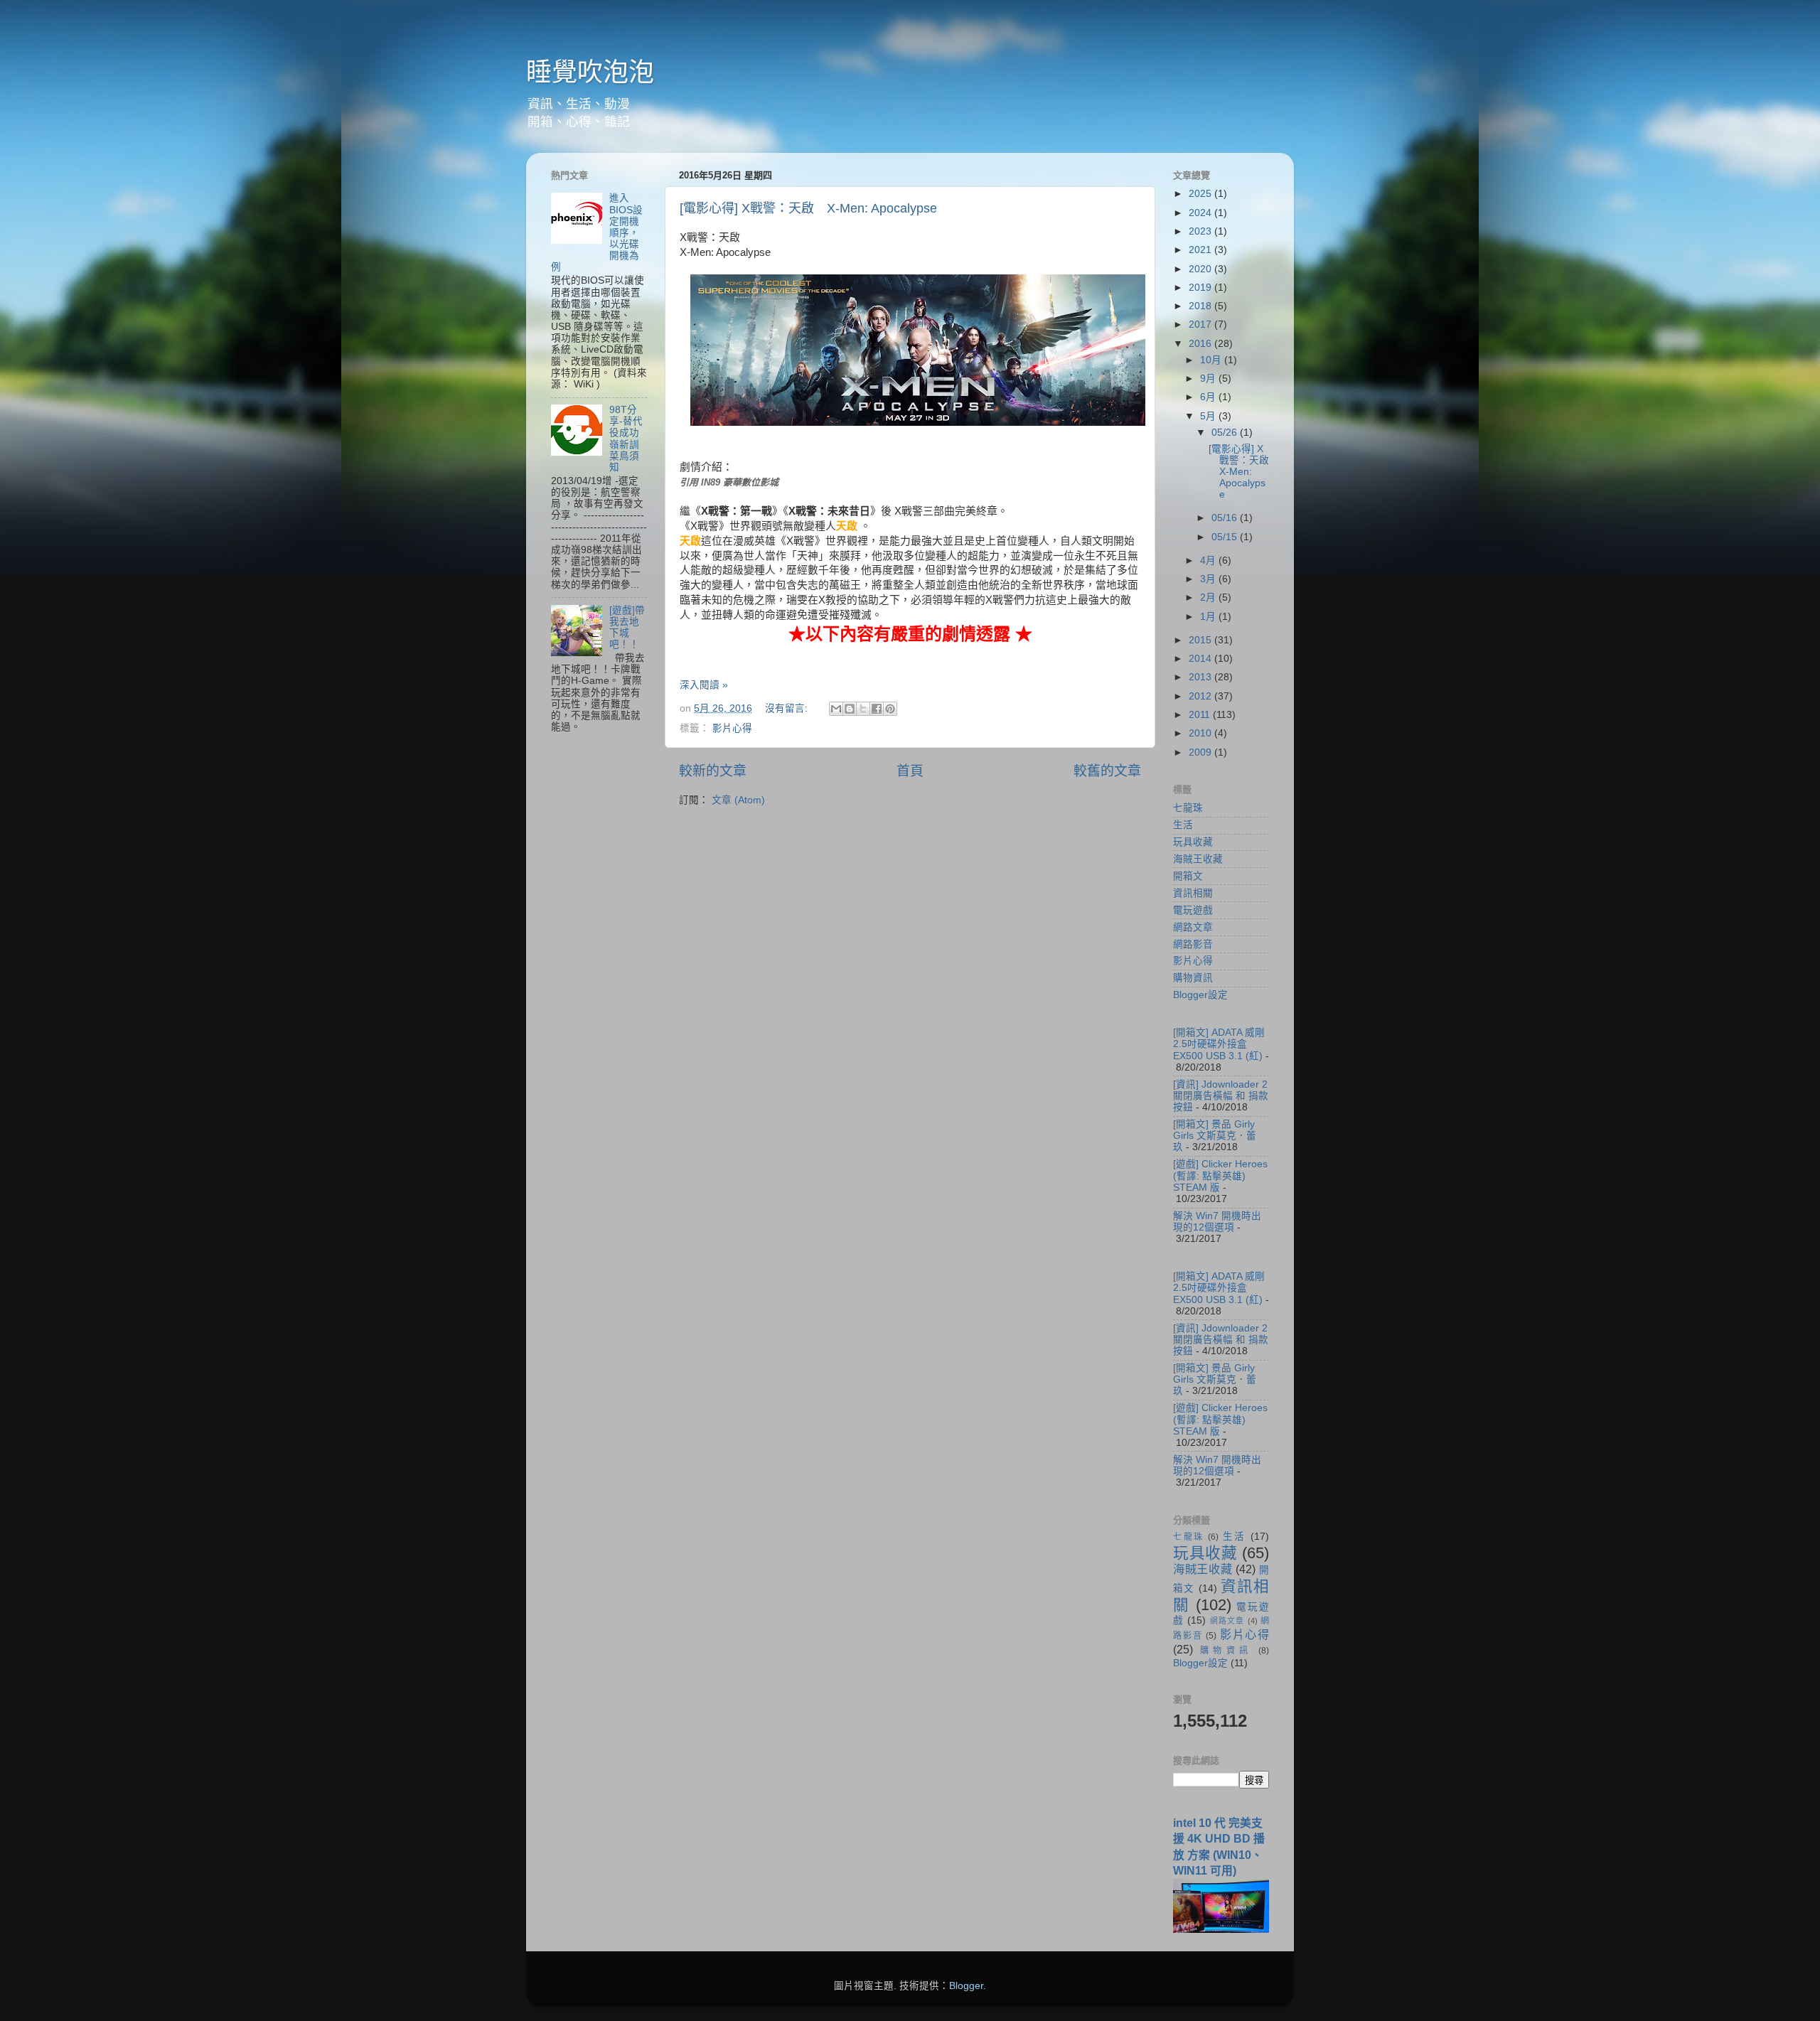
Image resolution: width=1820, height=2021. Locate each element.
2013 (1201, 677)
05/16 (1226, 518)
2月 (1209, 597)
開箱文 (1188, 876)
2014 (1201, 659)
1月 (1209, 617)
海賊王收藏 (1198, 859)
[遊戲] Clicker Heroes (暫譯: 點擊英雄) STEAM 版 (1220, 1175)
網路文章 (1193, 927)
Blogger (966, 1986)
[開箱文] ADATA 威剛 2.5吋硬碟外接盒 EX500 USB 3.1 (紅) (1219, 1044)
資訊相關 (1193, 893)
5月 (1209, 416)
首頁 (910, 771)
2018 (1201, 306)
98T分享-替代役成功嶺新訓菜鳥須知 (626, 439)
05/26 (1226, 433)
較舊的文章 (1107, 771)
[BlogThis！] (850, 709)
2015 (1201, 640)
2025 (1201, 194)
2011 (1201, 715)
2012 (1201, 696)
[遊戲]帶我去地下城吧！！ (627, 628)
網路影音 (1193, 944)
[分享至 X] (863, 709)
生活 (1183, 825)
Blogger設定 (1200, 995)
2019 (1201, 288)
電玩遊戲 (1193, 910)
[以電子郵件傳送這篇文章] (836, 709)
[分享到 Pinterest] (890, 709)
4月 (1209, 561)
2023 (1201, 231)
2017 (1201, 325)
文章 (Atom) (738, 800)
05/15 (1226, 537)
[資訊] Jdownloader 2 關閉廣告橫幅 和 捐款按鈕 (1221, 1096)
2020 (1201, 269)
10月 (1212, 360)
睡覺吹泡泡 (590, 72)
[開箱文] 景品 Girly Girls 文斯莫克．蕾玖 (1215, 1136)
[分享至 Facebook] (877, 709)
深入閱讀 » (704, 685)
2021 (1201, 250)
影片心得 (732, 728)
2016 (1201, 344)
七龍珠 (1188, 808)
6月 (1209, 397)
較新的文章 (713, 771)
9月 (1209, 379)
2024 (1201, 213)
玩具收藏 (1193, 842)
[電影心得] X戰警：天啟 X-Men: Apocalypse (808, 208)
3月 (1209, 579)
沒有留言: (788, 708)
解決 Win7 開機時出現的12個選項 (1217, 1222)
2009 (1201, 752)
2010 (1201, 733)
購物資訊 (1193, 978)
